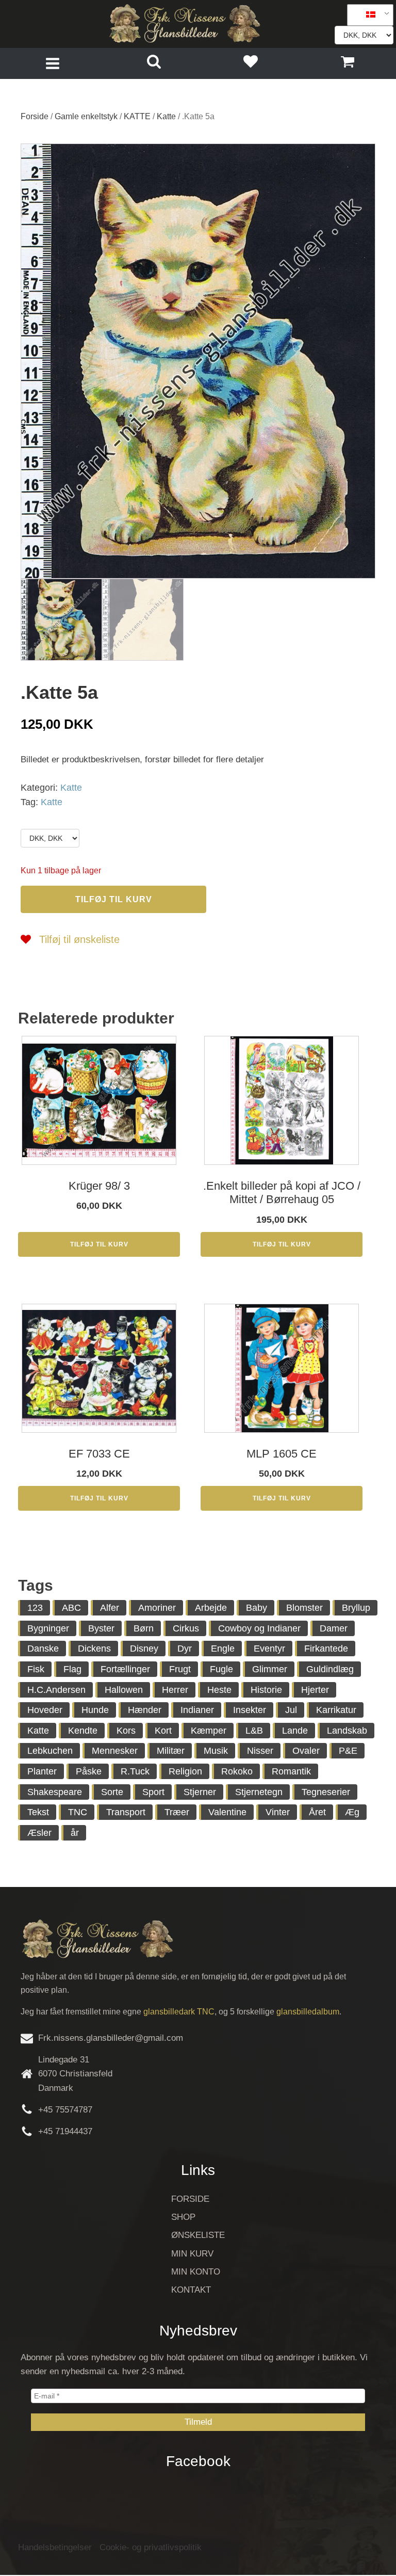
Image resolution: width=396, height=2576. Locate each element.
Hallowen (124, 1690)
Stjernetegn (259, 1792)
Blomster (304, 1608)
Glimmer (270, 1669)
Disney (144, 1649)
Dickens (94, 1649)
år (75, 1833)
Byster (101, 1628)
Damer (334, 1628)
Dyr (185, 1649)
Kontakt (191, 2290)
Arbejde (211, 1608)
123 (35, 1608)
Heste (219, 1690)
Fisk (36, 1669)
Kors (126, 1731)
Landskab (347, 1731)
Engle (223, 1649)
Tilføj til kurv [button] (99, 1244)
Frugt (180, 1669)
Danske (43, 1649)
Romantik (291, 1771)
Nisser (260, 1751)
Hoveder (45, 1710)
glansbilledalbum (308, 2012)
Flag (72, 1669)
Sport (153, 1792)
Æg (352, 1812)
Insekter (250, 1710)
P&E (348, 1751)
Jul (291, 1710)
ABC (71, 1608)
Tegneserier (326, 1792)
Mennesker (115, 1751)
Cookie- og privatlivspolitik (151, 2547)
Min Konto (196, 2272)
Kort (163, 1731)
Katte (166, 116)
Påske (89, 1771)
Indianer (197, 1710)
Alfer (110, 1608)
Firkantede (326, 1649)
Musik (216, 1751)
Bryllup (356, 1608)
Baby (257, 1608)
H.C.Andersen (56, 1690)
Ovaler (306, 1751)
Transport (126, 1812)
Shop (183, 2217)
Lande (295, 1731)
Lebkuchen (50, 1751)
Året (317, 1812)
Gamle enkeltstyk (86, 116)
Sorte (112, 1792)
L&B (254, 1731)
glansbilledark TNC (179, 2012)
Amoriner (157, 1608)
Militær (171, 1751)
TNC (78, 1812)
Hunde (95, 1710)
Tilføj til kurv (114, 899)
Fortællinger (125, 1669)
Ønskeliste (198, 2235)
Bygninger (48, 1628)
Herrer (175, 1690)
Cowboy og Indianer (259, 1628)
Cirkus (186, 1628)
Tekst (38, 1812)
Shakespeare (55, 1792)
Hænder (145, 1710)
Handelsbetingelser (55, 2547)
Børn (144, 1628)
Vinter (278, 1812)
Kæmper (209, 1731)
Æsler (39, 1833)
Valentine (227, 1812)
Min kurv (192, 2254)
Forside (35, 116)
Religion (185, 1771)
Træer (177, 1812)
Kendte (83, 1731)
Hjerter (315, 1690)
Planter (42, 1771)
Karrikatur (336, 1710)
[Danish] (367, 15)
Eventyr (269, 1649)
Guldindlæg (330, 1669)
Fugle (221, 1669)
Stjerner (200, 1792)
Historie (266, 1690)
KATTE (137, 116)
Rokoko (237, 1771)
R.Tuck (135, 1771)
